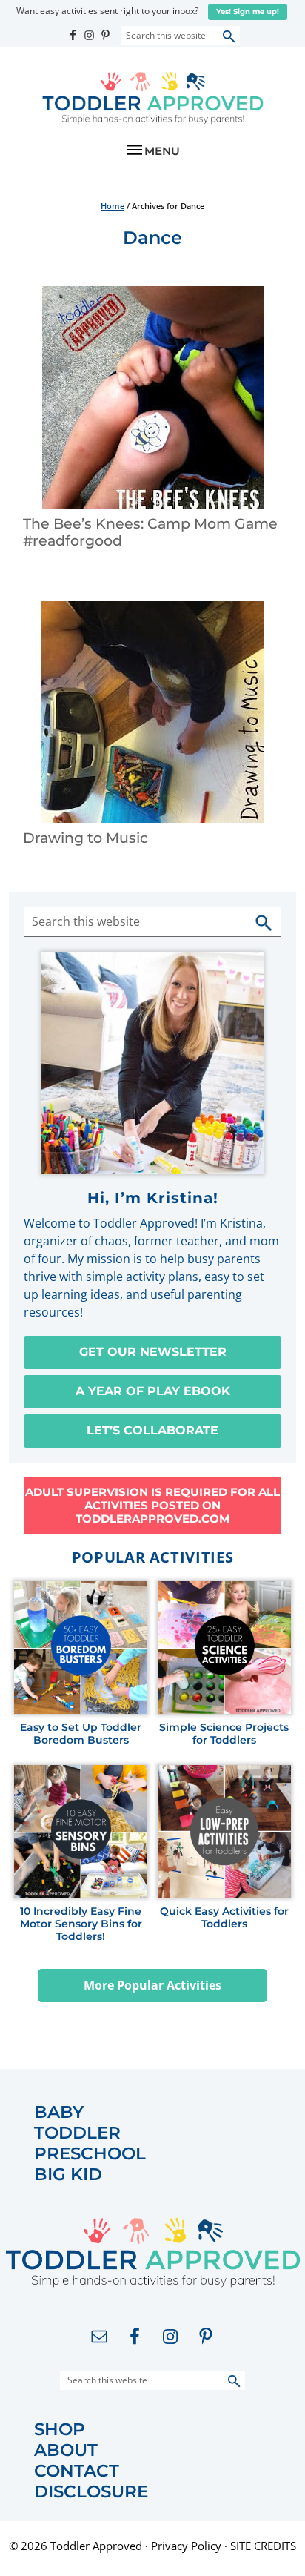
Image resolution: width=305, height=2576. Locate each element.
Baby (59, 2112)
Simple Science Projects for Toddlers (224, 1734)
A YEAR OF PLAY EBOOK (153, 1391)
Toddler (77, 2133)
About (66, 2450)
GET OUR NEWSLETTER (153, 1352)
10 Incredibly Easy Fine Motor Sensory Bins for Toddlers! (81, 1924)
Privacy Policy (186, 2546)
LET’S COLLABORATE (152, 1430)
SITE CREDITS (263, 2546)
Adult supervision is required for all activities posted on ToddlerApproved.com (152, 1505)
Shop (60, 2430)
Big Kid (68, 2175)
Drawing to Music (86, 838)
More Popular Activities (152, 1985)
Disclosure (91, 2492)
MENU (162, 151)
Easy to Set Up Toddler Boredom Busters (81, 1734)
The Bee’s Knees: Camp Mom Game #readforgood (150, 532)
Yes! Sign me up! (248, 11)
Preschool (90, 2154)
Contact (77, 2471)
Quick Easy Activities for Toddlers (224, 1918)
